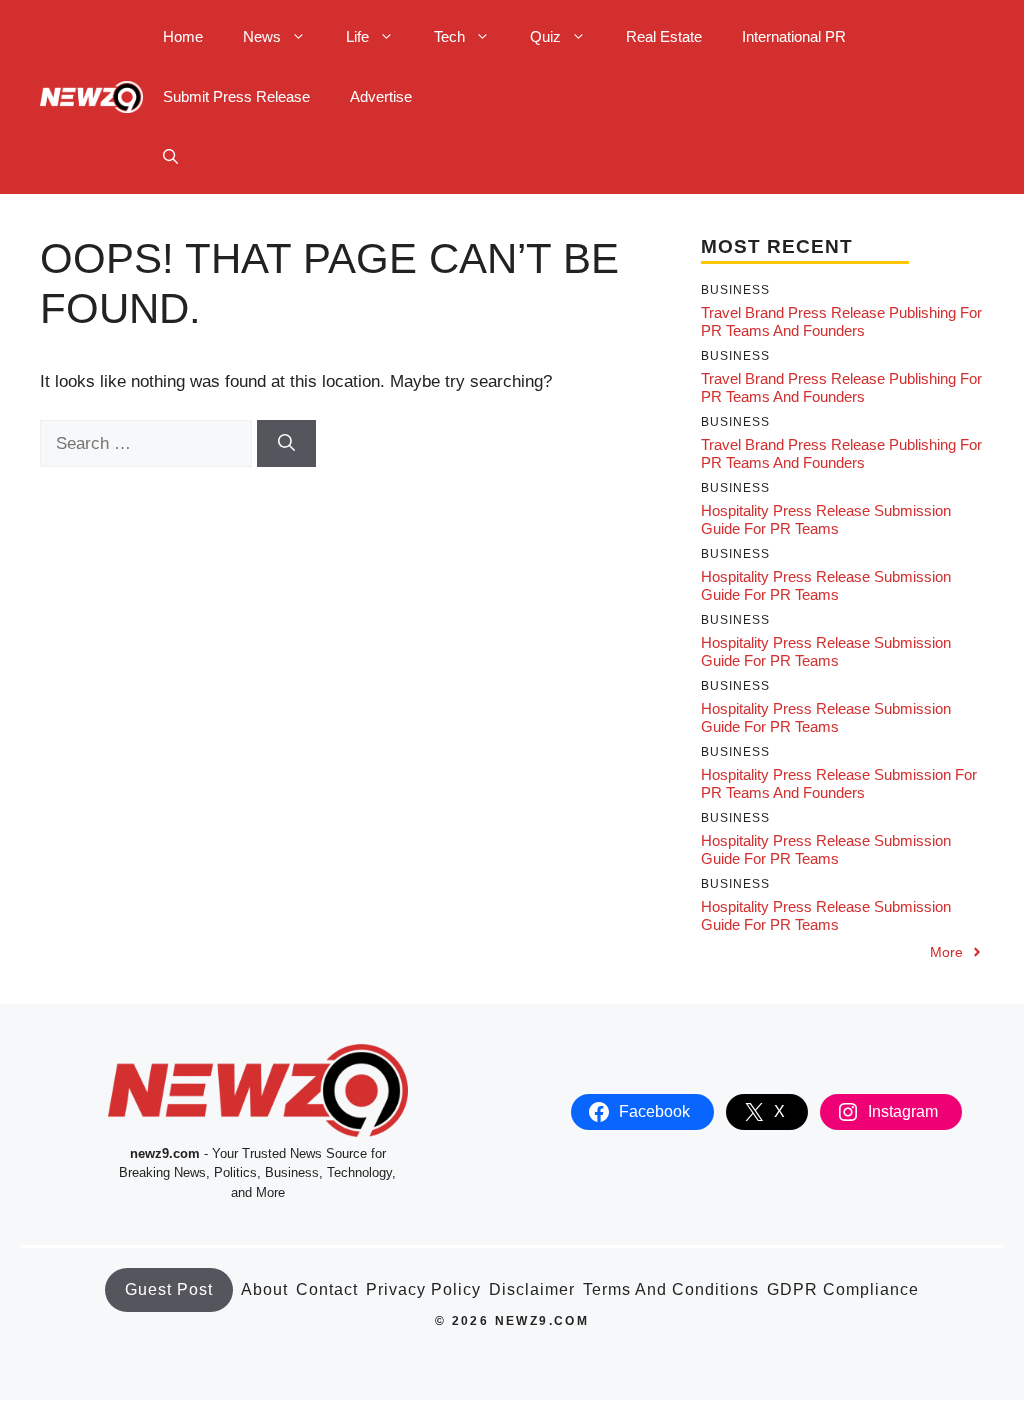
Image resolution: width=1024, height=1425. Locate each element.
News (262, 36)
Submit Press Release (236, 96)
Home (183, 36)
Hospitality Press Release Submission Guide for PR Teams (826, 519)
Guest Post (169, 1289)
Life (357, 36)
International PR (794, 36)
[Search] (286, 444)
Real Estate (664, 36)
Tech (449, 36)
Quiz (545, 36)
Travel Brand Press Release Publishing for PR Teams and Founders (841, 321)
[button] (170, 157)
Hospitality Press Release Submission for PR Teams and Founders (839, 783)
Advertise (381, 96)
